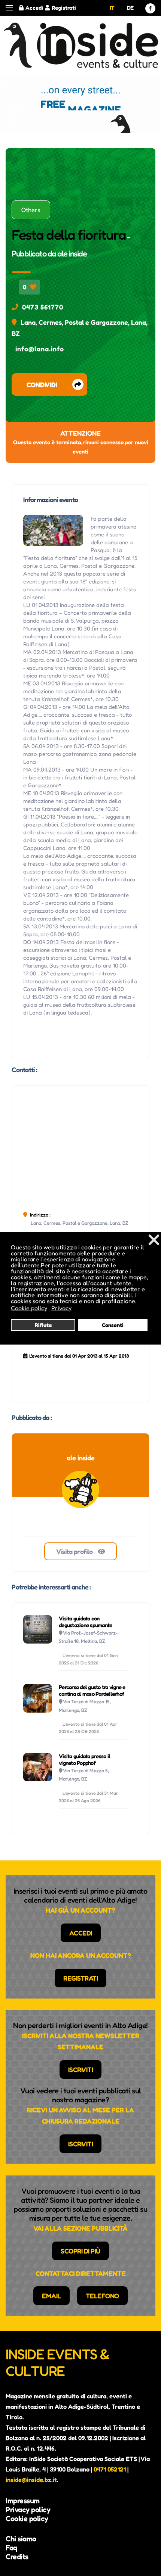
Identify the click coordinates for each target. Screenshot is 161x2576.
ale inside (72, 253)
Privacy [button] (61, 1308)
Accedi (34, 8)
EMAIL (51, 2296)
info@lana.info (40, 349)
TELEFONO (102, 2296)
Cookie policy (27, 2519)
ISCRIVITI (81, 2069)
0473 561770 (43, 307)
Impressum (23, 2501)
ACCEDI (81, 1933)
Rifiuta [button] (43, 1325)
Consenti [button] (113, 1325)
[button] (9, 8)
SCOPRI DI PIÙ (80, 2251)
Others (31, 210)
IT (112, 8)
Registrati (64, 8)
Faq (11, 2548)
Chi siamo (21, 2539)
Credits (17, 2557)
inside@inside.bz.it (31, 2480)
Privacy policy (28, 2510)
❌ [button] (154, 1239)
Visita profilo (75, 1551)
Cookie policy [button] (29, 1308)
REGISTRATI (80, 1978)
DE (130, 8)
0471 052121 (110, 2469)
